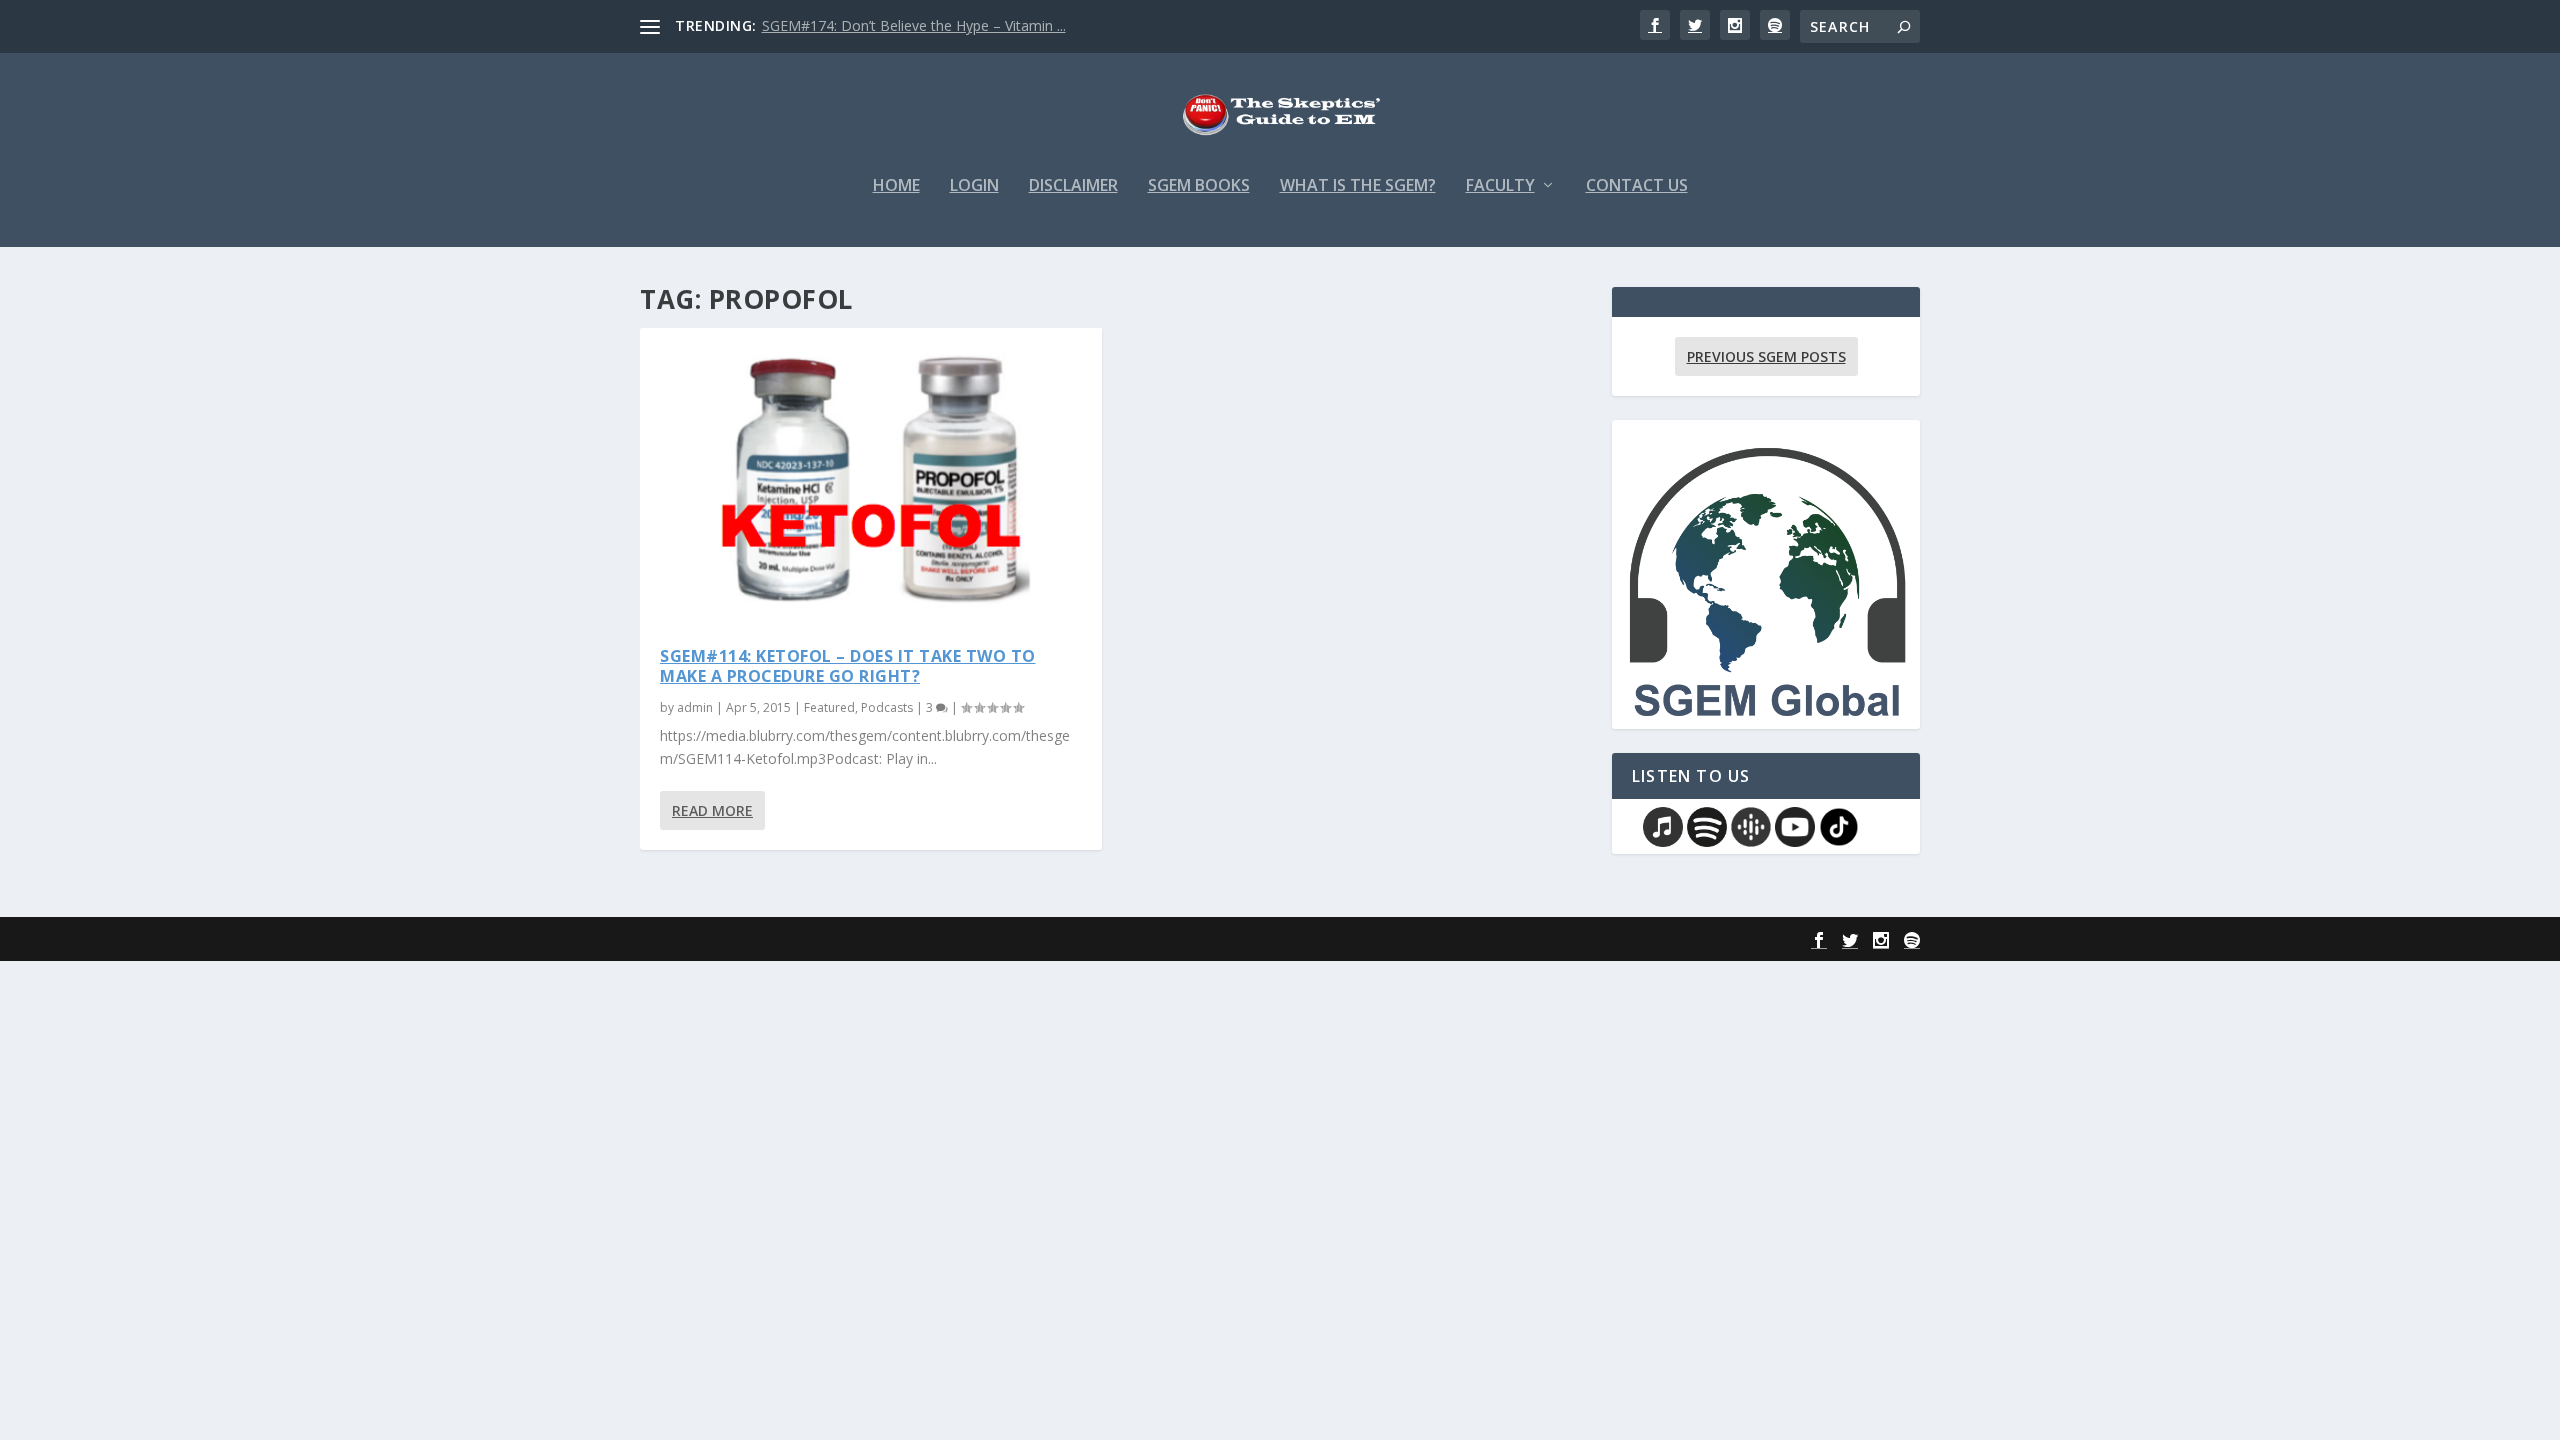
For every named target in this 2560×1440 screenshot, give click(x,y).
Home (896, 186)
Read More (712, 810)
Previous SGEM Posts (1766, 356)
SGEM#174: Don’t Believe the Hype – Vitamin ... (914, 25)
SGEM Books (1199, 186)
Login (974, 186)
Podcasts (887, 707)
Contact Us (1637, 186)
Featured (829, 707)
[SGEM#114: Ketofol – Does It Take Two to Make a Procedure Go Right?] (871, 477)
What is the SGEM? (1358, 186)
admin (695, 707)
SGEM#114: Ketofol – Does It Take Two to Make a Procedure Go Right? (848, 666)
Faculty (1500, 186)
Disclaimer (1073, 186)
